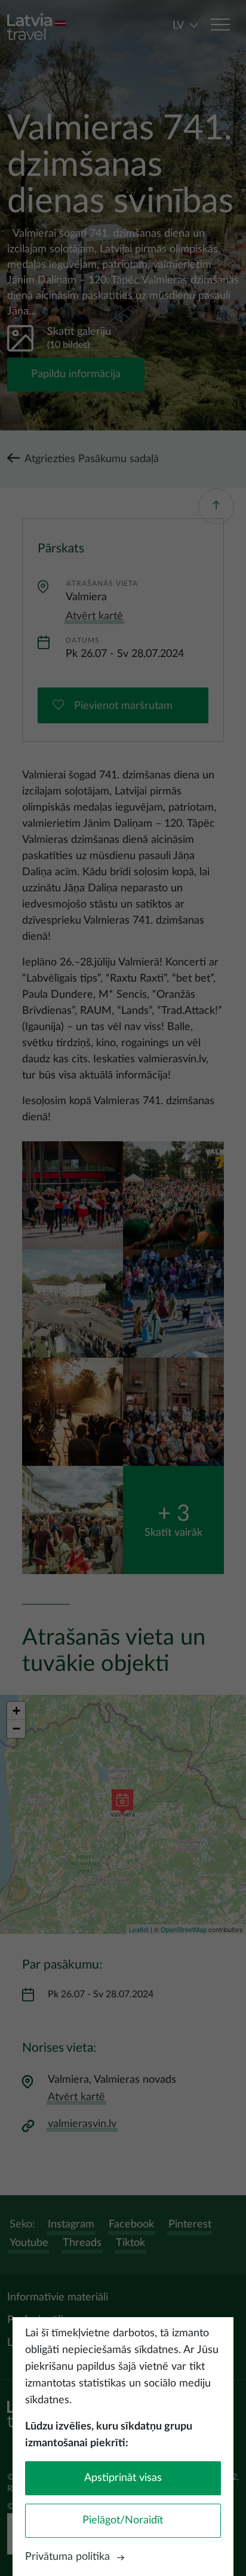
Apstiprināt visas (123, 2478)
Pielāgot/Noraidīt (123, 2520)
